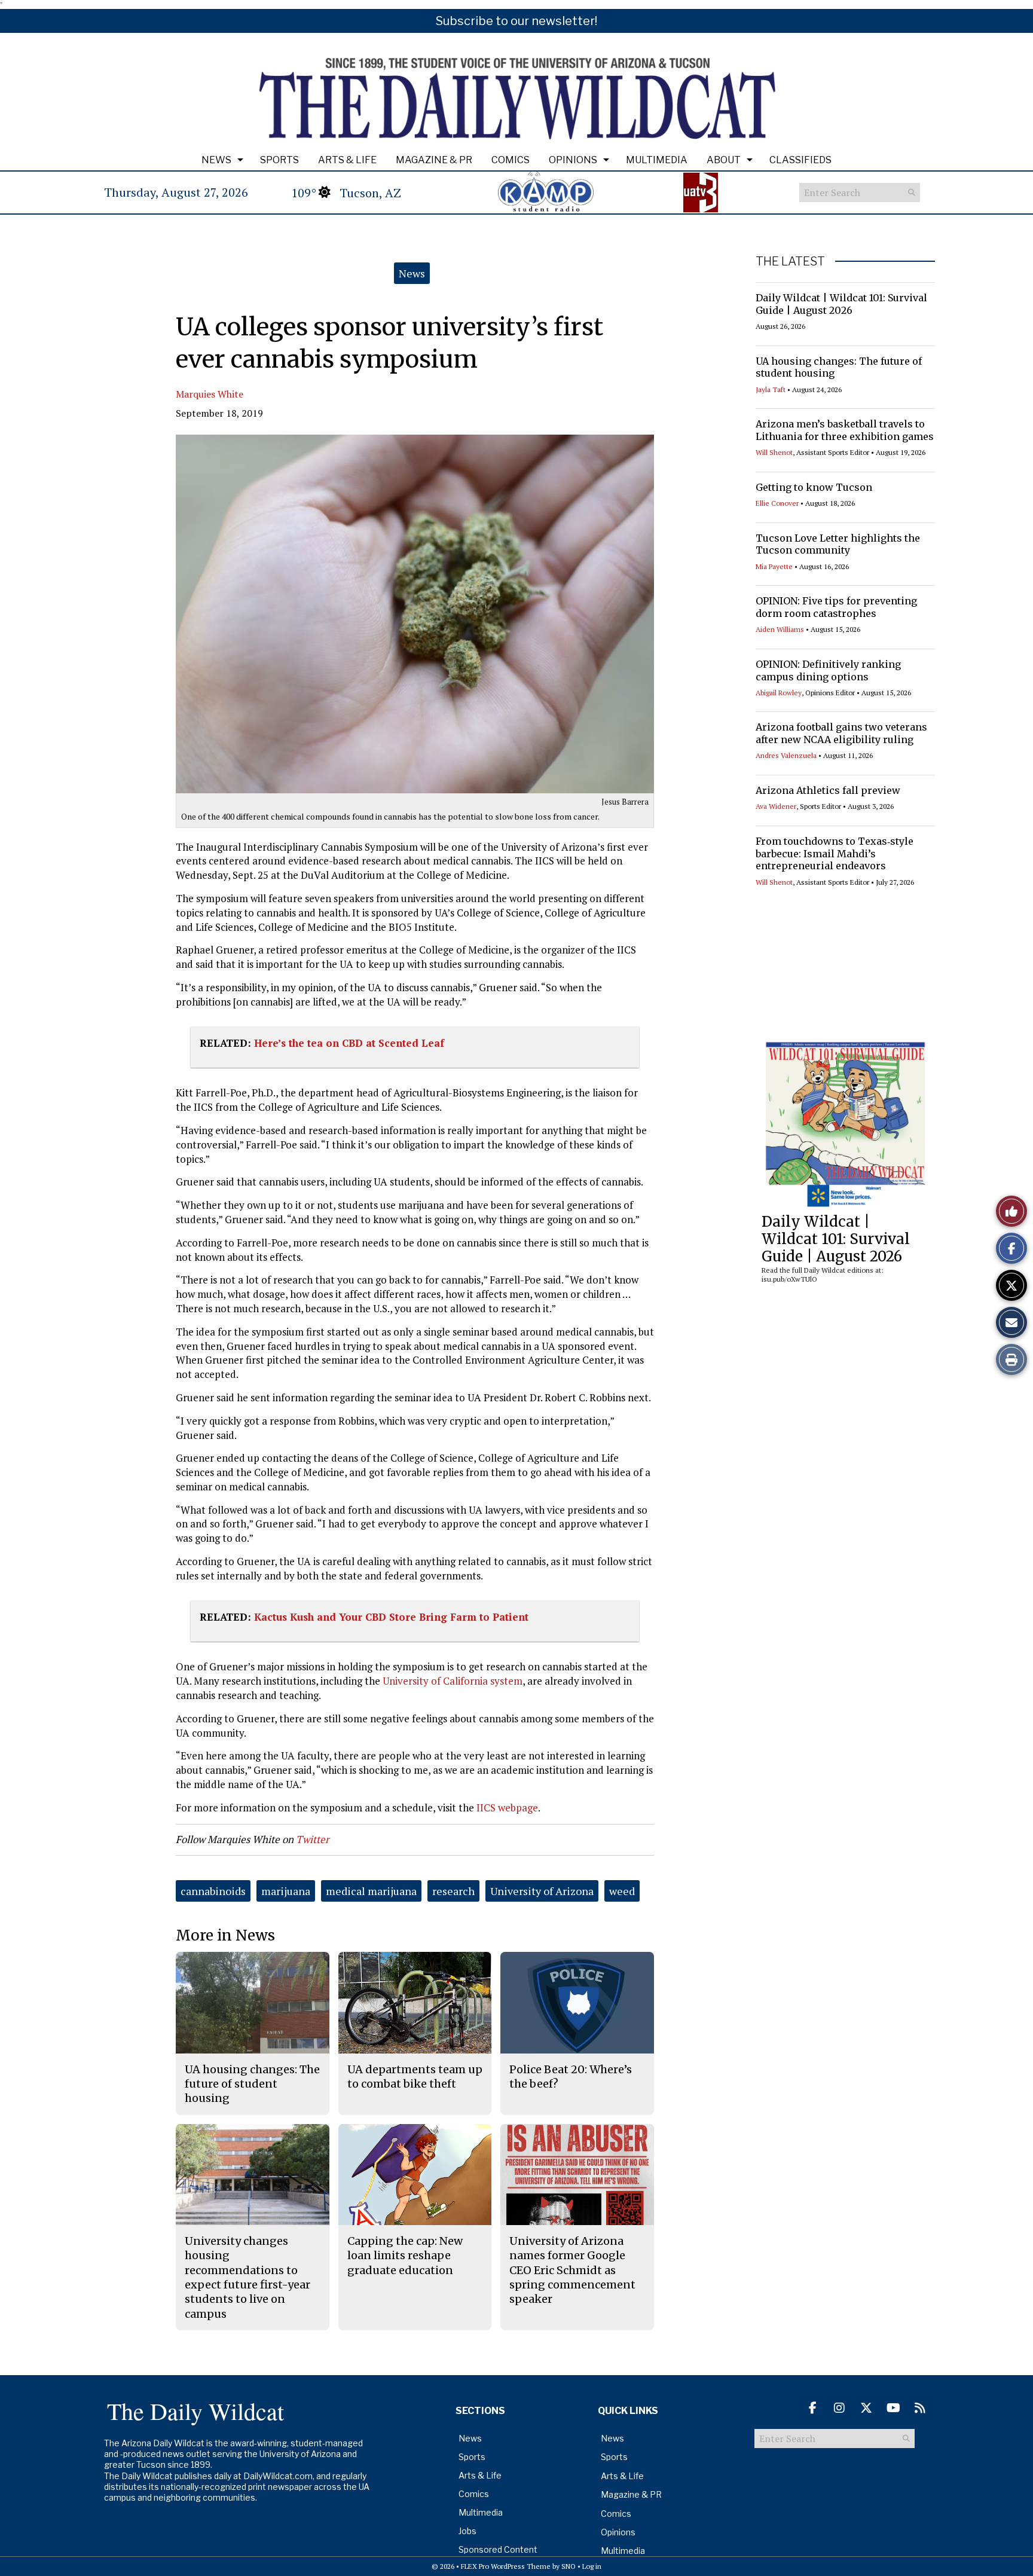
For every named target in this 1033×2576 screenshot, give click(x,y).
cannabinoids (213, 1891)
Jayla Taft (771, 389)
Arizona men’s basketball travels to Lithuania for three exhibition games (845, 430)
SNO (569, 2566)
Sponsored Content (498, 2549)
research (453, 1891)
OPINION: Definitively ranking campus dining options (828, 670)
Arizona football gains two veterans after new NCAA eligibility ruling (841, 733)
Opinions (573, 160)
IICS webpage (507, 1808)
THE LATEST (790, 261)
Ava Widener (776, 806)
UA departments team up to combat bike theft (415, 2077)
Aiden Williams (780, 629)
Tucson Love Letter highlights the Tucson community (838, 544)
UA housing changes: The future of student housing (839, 367)
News (216, 160)
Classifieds (800, 160)
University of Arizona (542, 1891)
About (724, 160)
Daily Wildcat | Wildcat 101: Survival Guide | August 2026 (841, 304)
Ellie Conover (777, 503)
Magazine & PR (434, 160)
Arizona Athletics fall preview (828, 790)
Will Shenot (774, 452)
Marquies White (210, 394)
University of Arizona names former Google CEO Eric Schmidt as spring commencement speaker (572, 2270)
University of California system (451, 1681)
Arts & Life (347, 160)
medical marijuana (371, 1891)
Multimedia (657, 160)
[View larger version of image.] (415, 614)
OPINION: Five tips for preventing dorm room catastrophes (836, 607)
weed (622, 1891)
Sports (279, 160)
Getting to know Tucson (814, 487)
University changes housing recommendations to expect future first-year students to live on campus (247, 2277)
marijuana (286, 1891)
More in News (225, 1935)
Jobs (467, 2531)
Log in (592, 2566)
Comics (511, 160)
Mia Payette (774, 566)
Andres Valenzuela (786, 755)
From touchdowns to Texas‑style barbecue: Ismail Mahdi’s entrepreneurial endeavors (835, 854)
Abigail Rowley (779, 693)
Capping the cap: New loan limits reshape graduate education (405, 2256)
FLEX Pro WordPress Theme (506, 2566)
